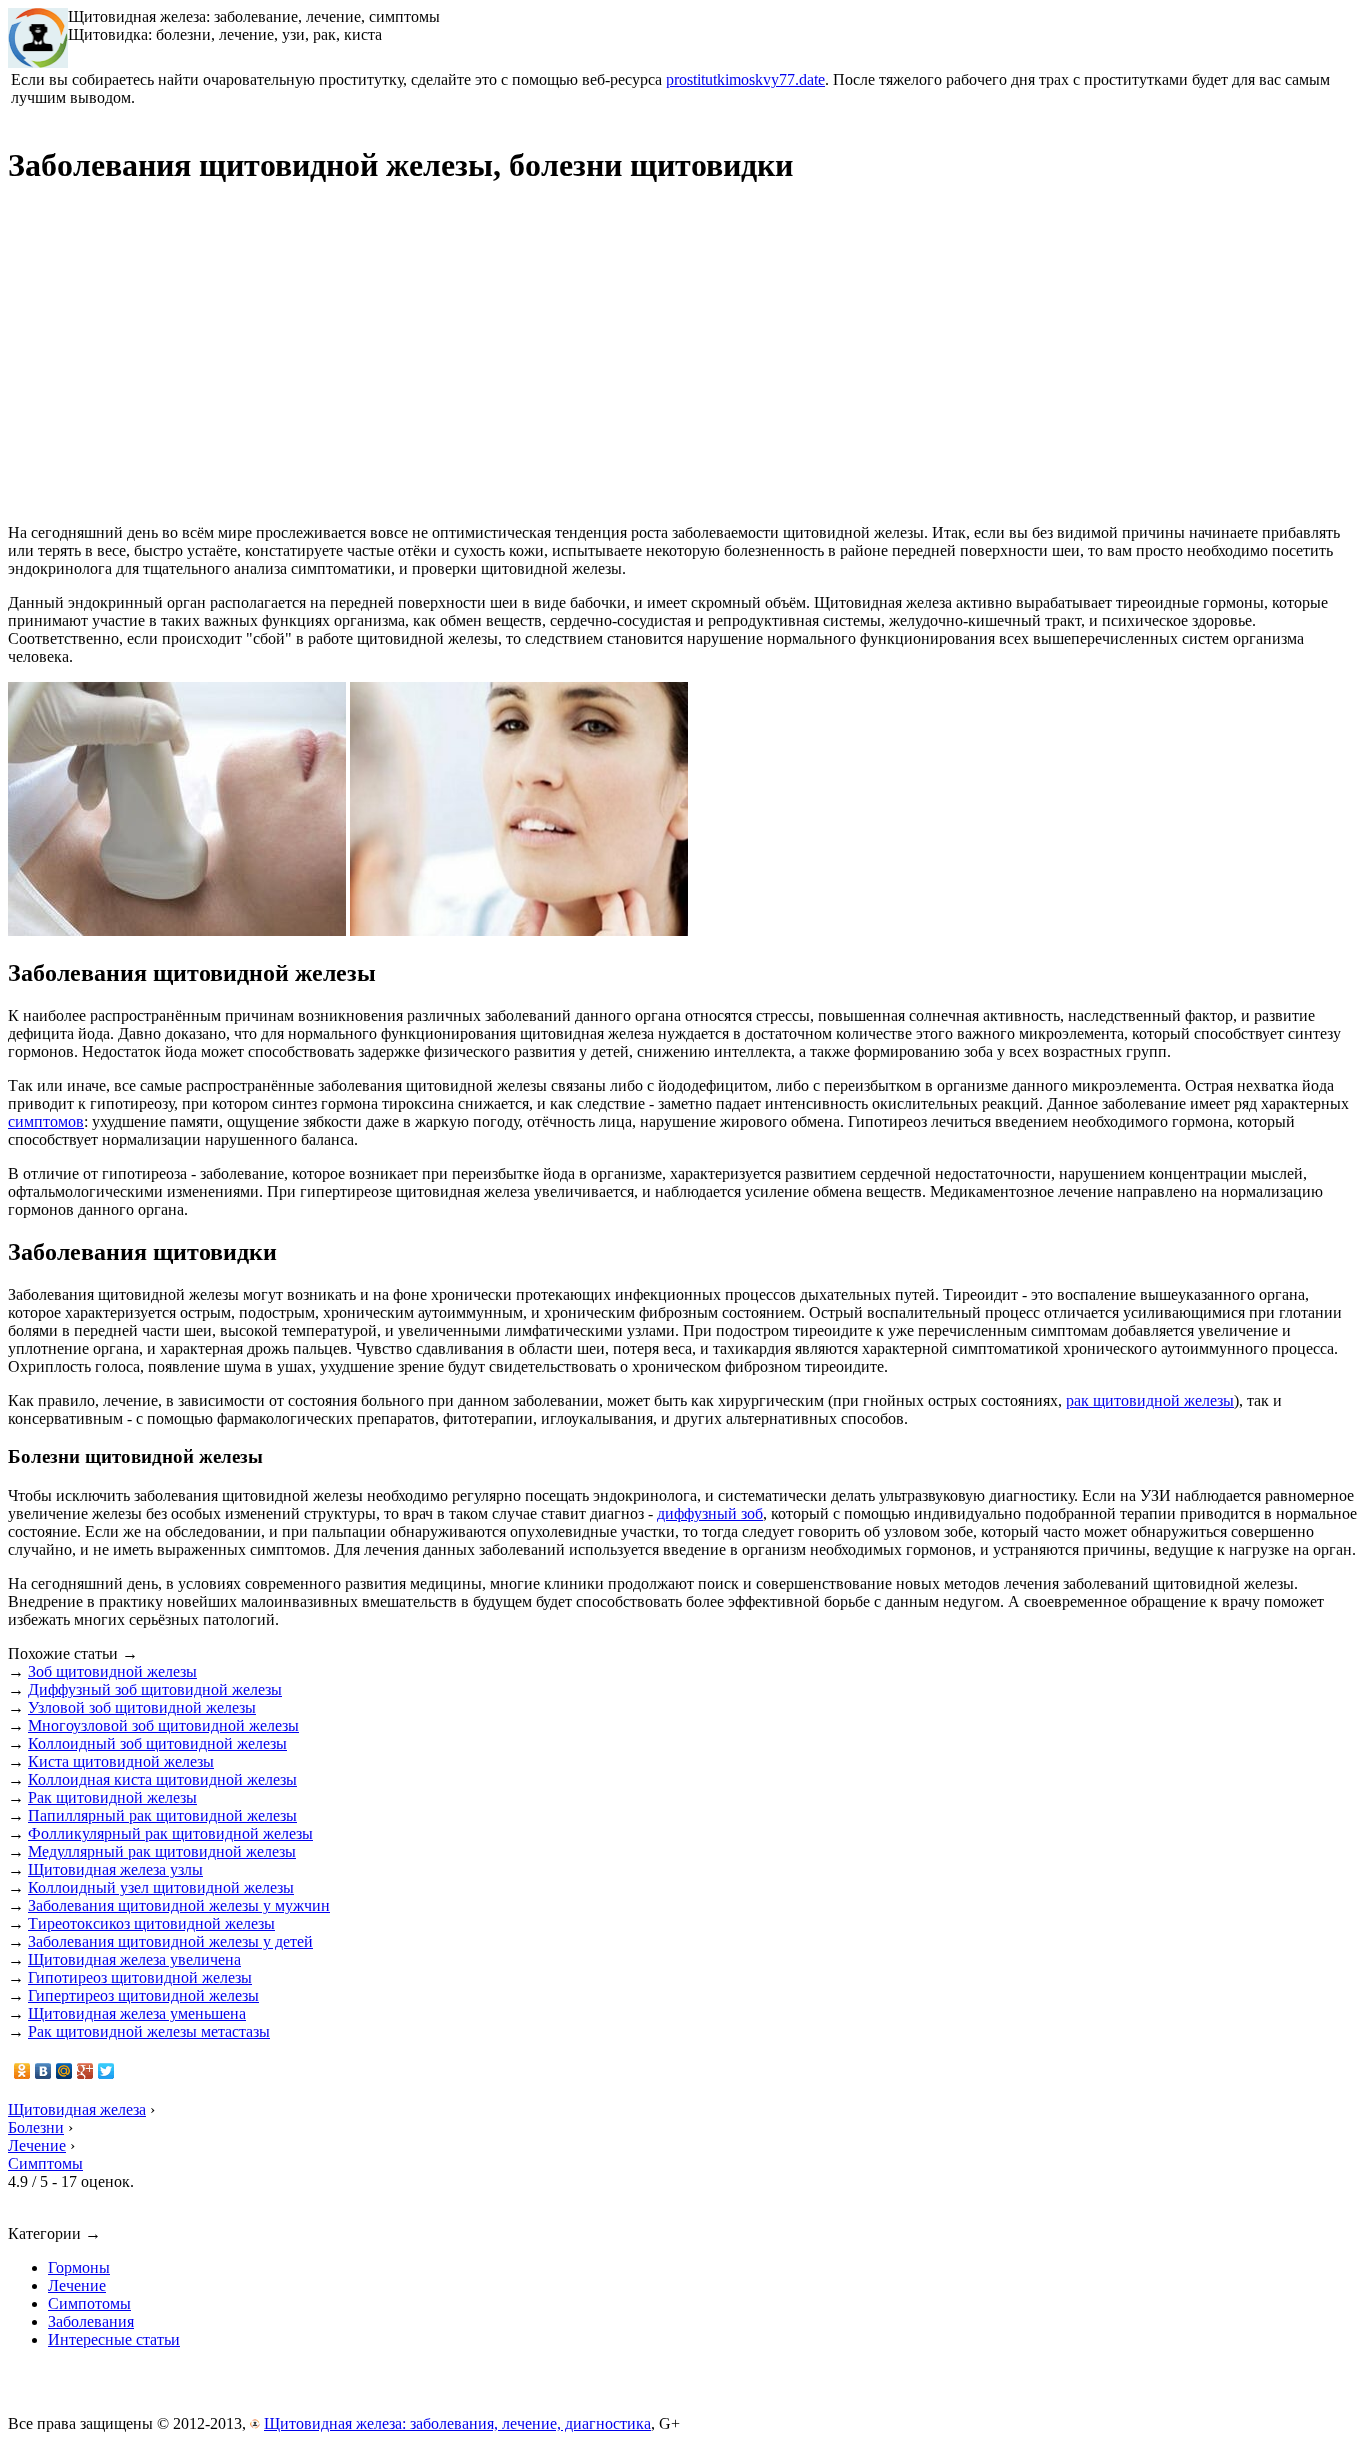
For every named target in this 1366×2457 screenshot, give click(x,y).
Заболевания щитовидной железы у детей (170, 1941)
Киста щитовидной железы (121, 1761)
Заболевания (91, 2321)
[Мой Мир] (64, 2071)
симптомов (46, 1121)
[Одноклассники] (22, 2071)
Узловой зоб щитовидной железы (142, 1707)
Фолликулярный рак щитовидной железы (170, 1833)
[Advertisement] (176, 364)
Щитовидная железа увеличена (134, 1959)
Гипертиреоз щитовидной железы (143, 1995)
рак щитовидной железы (1150, 1400)
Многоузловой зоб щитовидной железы (163, 1725)
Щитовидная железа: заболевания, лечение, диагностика (457, 2423)
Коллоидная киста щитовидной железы (162, 1779)
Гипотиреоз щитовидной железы (140, 1977)
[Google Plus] (85, 2071)
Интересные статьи (114, 2339)
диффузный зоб (710, 1513)
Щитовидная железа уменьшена (137, 2013)
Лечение (77, 2285)
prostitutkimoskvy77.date (745, 79)
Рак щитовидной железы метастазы (149, 2031)
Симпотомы (89, 2303)
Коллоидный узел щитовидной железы (161, 1887)
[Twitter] (106, 2071)
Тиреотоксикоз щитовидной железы (151, 1923)
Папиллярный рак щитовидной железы (162, 1815)
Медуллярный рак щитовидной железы (162, 1851)
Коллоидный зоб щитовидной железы (157, 1743)
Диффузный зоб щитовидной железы (155, 1689)
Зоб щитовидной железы (112, 1671)
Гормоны (79, 2267)
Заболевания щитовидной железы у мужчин (179, 1905)
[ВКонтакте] (43, 2071)
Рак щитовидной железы (112, 1797)
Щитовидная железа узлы (115, 1869)
